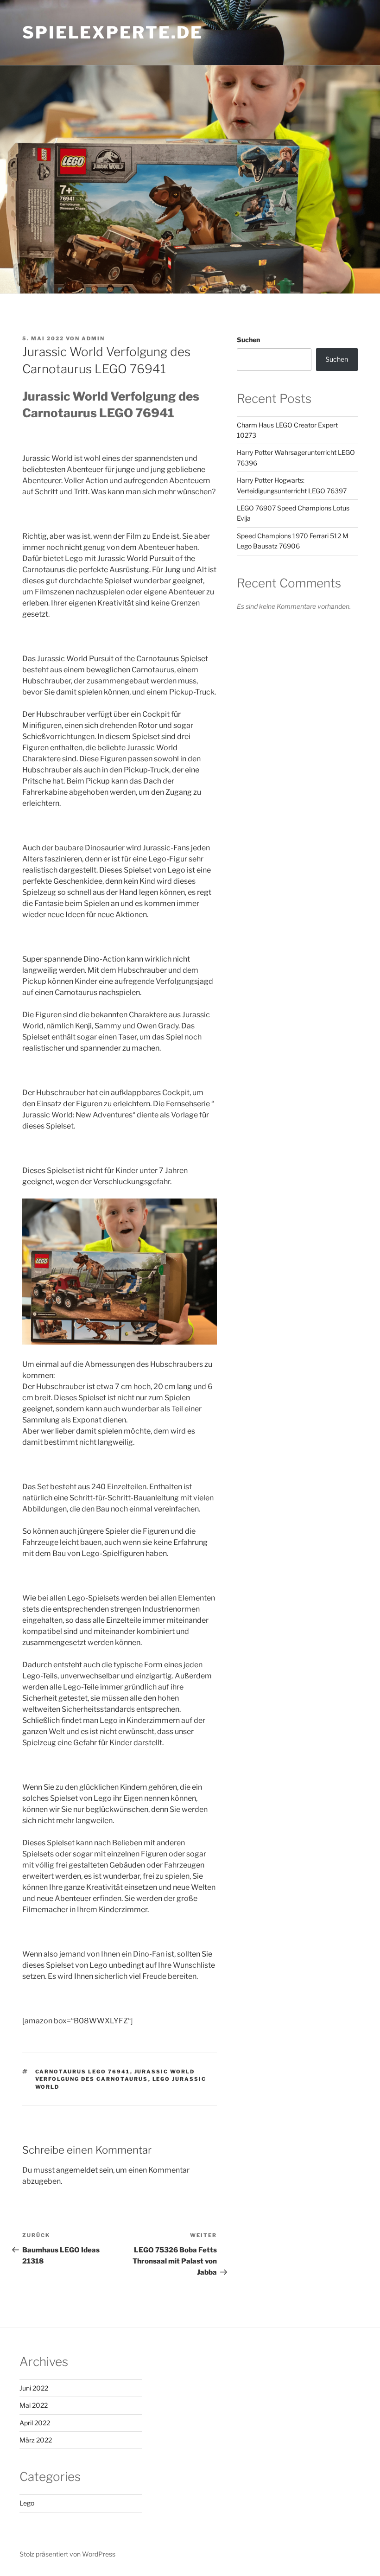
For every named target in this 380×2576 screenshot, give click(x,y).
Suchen (248, 340)
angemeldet (77, 2170)
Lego (27, 2503)
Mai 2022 (34, 2405)
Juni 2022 (34, 2388)
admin (93, 338)
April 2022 (35, 2423)
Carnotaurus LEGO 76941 (83, 2072)
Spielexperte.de (113, 32)
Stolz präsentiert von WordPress (67, 2554)
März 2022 (36, 2440)
